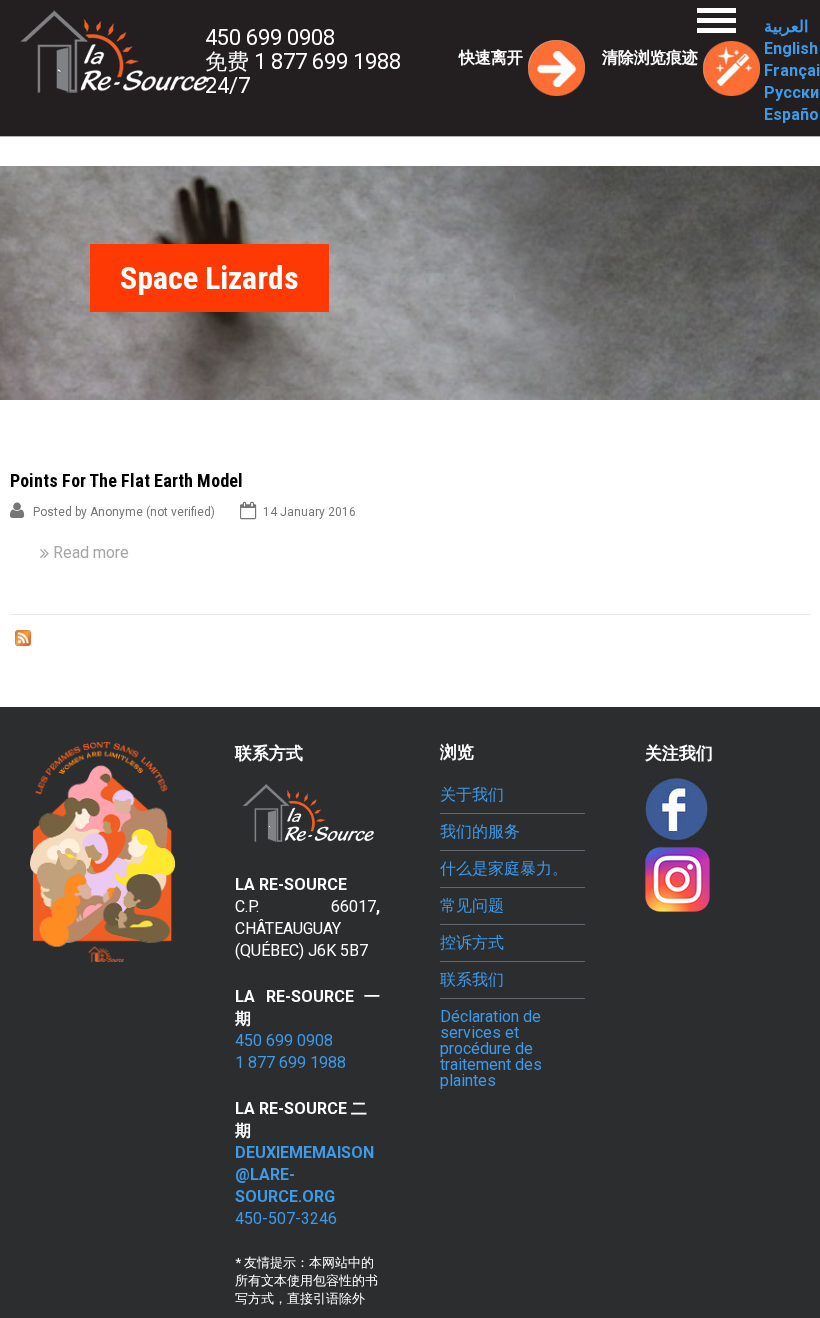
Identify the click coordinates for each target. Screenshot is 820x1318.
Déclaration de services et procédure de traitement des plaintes (491, 1049)
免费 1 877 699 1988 (303, 61)
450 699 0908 (270, 37)
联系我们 (472, 980)
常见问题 (472, 906)
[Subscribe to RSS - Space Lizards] (23, 641)
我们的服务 (480, 832)
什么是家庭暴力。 (504, 869)
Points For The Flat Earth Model (126, 480)
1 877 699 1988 (290, 1062)
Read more (91, 552)
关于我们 (472, 795)
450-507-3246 (286, 1218)
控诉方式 (472, 943)
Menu (716, 20)
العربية (786, 26)
